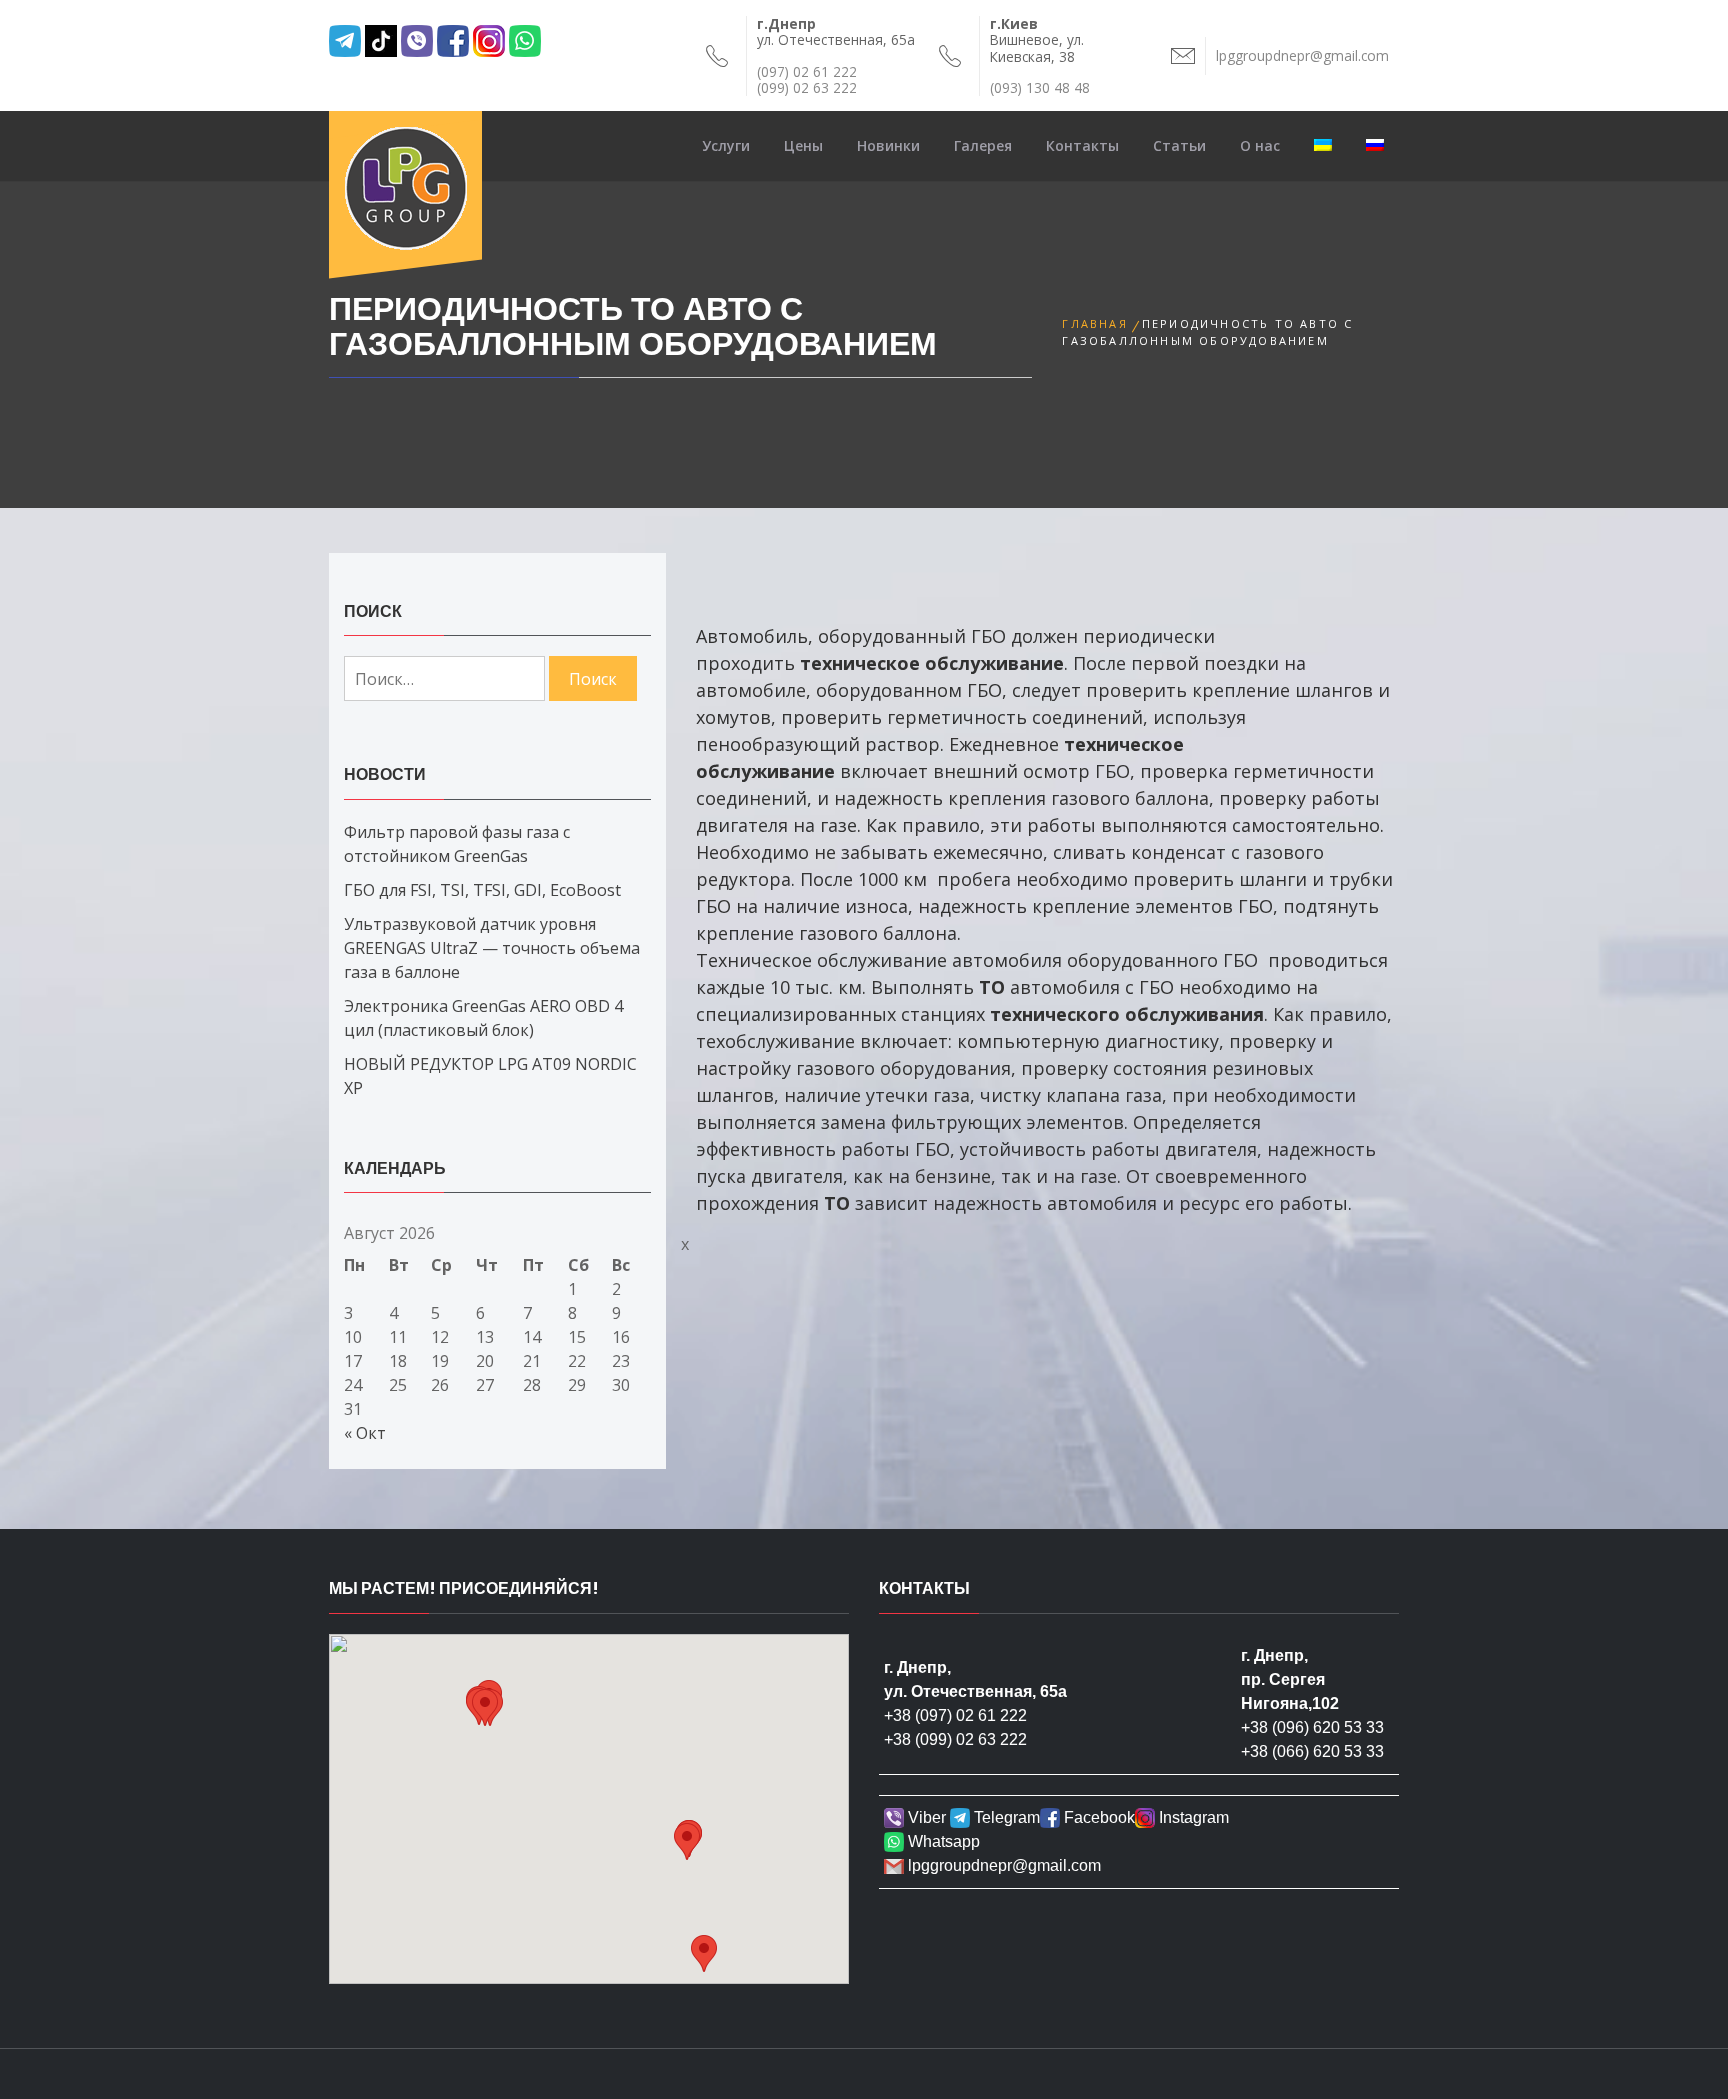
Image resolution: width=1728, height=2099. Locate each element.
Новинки (888, 145)
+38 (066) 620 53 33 (1312, 1751)
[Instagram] (489, 39)
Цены (803, 145)
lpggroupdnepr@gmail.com (1002, 1865)
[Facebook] (453, 39)
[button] (485, 1707)
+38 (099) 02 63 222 (955, 1739)
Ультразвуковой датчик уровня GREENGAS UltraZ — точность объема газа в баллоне (492, 948)
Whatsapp (942, 1841)
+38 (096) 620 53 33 (1312, 1727)
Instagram (1192, 1817)
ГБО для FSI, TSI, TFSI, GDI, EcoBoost (482, 890)
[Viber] (417, 39)
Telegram (1005, 1817)
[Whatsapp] (548, 39)
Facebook (1097, 1817)
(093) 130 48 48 (1040, 87)
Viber (925, 1817)
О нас (1260, 145)
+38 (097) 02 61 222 (955, 1715)
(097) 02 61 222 (807, 71)
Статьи (1179, 145)
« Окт (365, 1433)
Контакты (1082, 145)
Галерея (983, 145)
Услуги (726, 145)
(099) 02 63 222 (807, 87)
